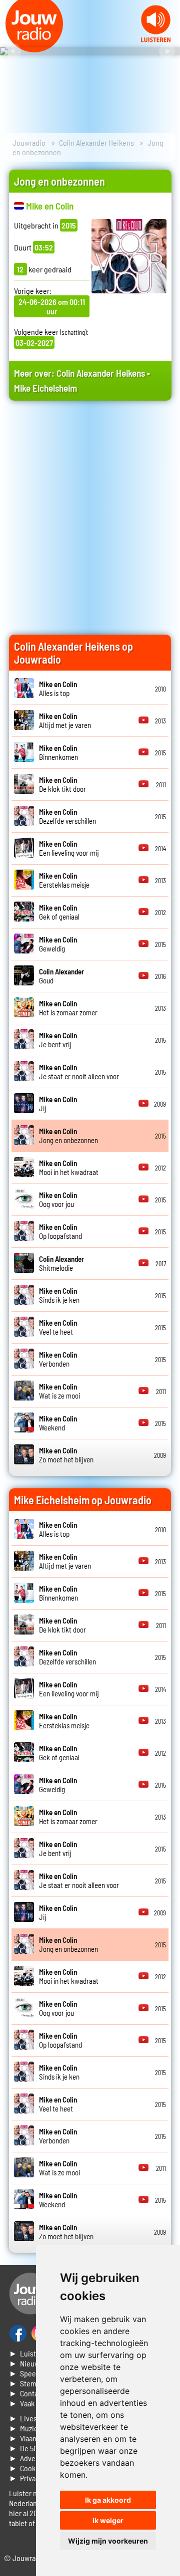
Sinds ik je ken (59, 1295)
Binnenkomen (58, 752)
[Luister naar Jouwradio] (156, 39)
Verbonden (58, 1359)
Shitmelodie (61, 1263)
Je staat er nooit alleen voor (79, 1072)
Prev (13, 51)
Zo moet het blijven (66, 1455)
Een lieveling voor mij (69, 848)
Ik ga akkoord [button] (108, 2500)
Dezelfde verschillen (67, 816)
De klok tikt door (62, 784)
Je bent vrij (58, 1040)
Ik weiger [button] (108, 2520)
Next (167, 51)
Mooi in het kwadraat (69, 1168)
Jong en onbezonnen (68, 1136)
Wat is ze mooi (59, 1391)
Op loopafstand (60, 1231)
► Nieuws (26, 2363)
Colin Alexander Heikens (96, 142)
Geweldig (58, 944)
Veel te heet (58, 1327)
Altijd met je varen (65, 720)
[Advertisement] (90, 507)
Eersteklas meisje (64, 880)
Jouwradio (29, 142)
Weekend (58, 1423)
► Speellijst (29, 2373)
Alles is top (58, 689)
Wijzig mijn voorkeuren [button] (108, 2541)
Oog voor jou (58, 1199)
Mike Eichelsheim (45, 388)
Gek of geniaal (59, 912)
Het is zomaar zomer (68, 1008)
